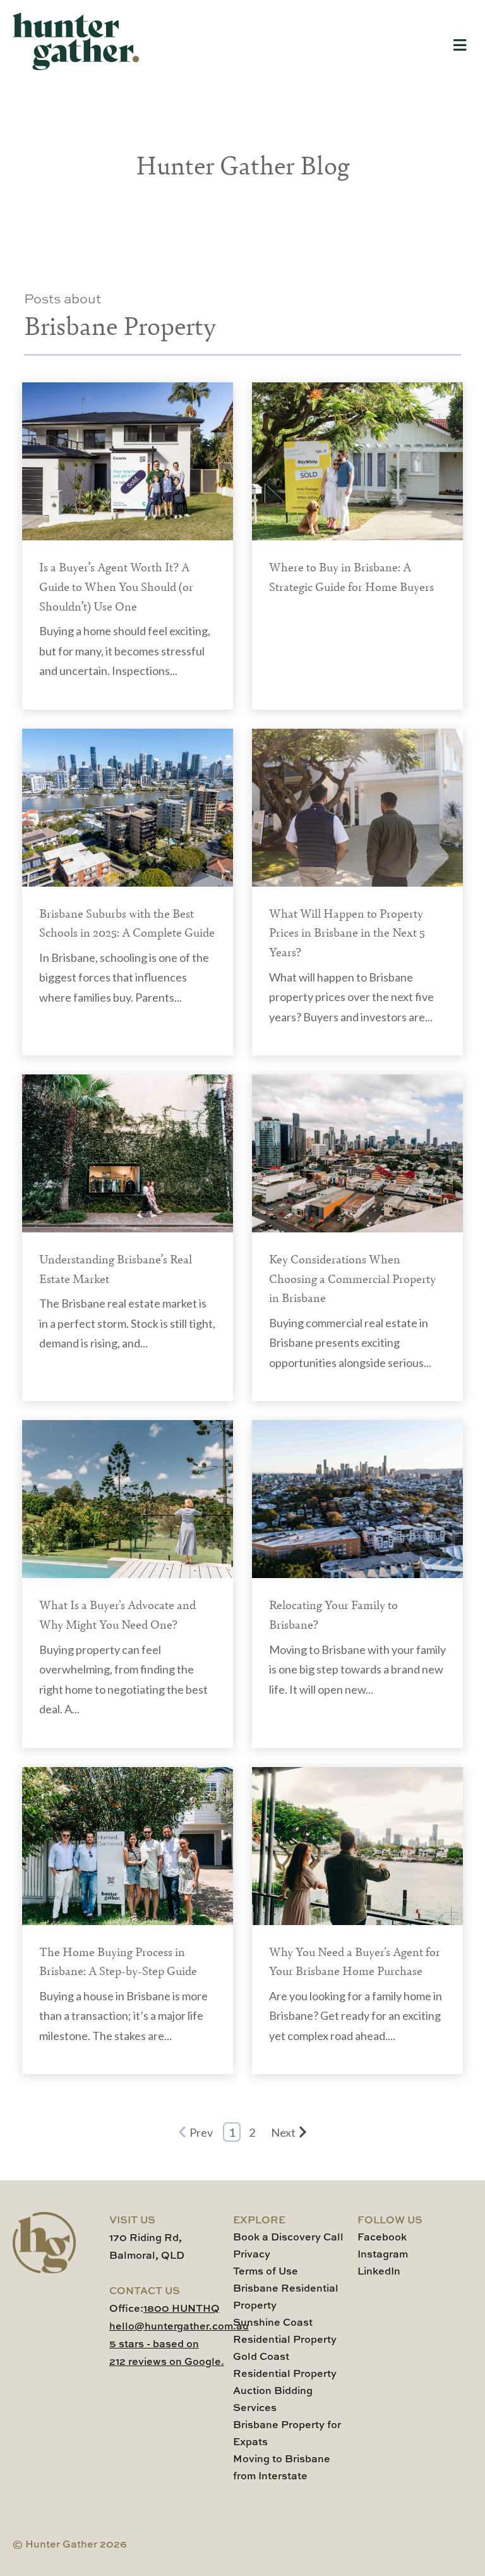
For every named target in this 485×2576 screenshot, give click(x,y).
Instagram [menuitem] (383, 2255)
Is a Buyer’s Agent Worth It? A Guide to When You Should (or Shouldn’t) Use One (116, 586)
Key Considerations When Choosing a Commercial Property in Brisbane (352, 1278)
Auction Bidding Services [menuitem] (273, 2400)
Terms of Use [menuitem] (266, 2272)
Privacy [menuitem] (252, 2255)
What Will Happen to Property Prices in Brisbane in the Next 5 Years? (347, 932)
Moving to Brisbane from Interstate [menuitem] (282, 2468)
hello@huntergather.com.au (179, 2327)
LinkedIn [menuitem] (379, 2272)
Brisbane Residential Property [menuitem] (286, 2298)
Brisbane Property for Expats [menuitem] (287, 2434)
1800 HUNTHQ (182, 2309)
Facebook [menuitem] (382, 2238)
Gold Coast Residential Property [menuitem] (285, 2366)
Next (283, 2132)
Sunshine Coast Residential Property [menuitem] (285, 2332)
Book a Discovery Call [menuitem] (288, 2238)
